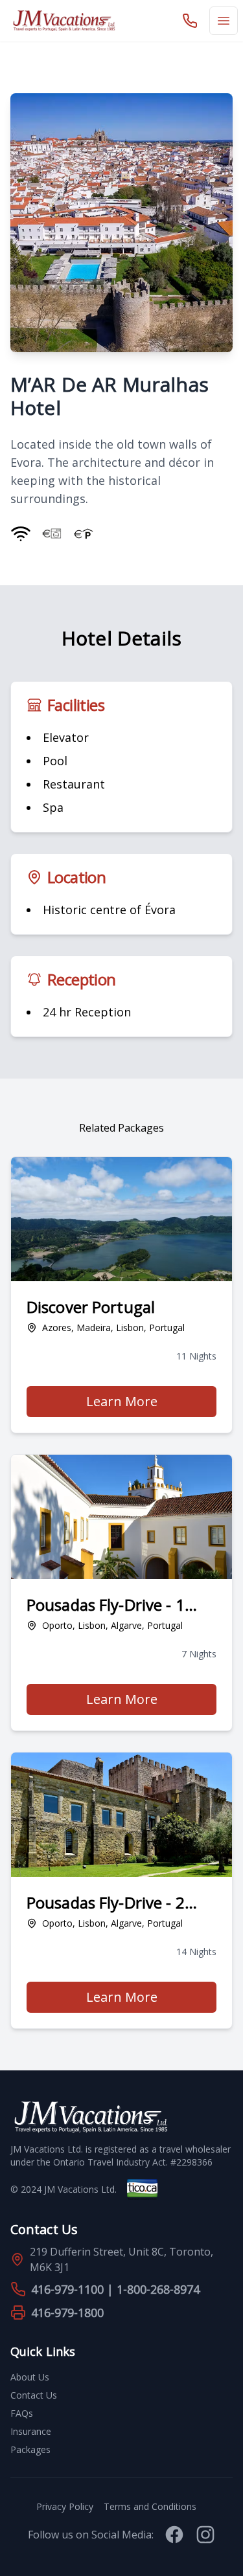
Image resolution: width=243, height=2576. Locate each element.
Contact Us (34, 2395)
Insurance (31, 2431)
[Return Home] (64, 21)
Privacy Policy (65, 2506)
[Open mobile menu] (224, 21)
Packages (30, 2449)
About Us (30, 2377)
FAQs (22, 2413)
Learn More (151, 1405)
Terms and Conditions (150, 2506)
